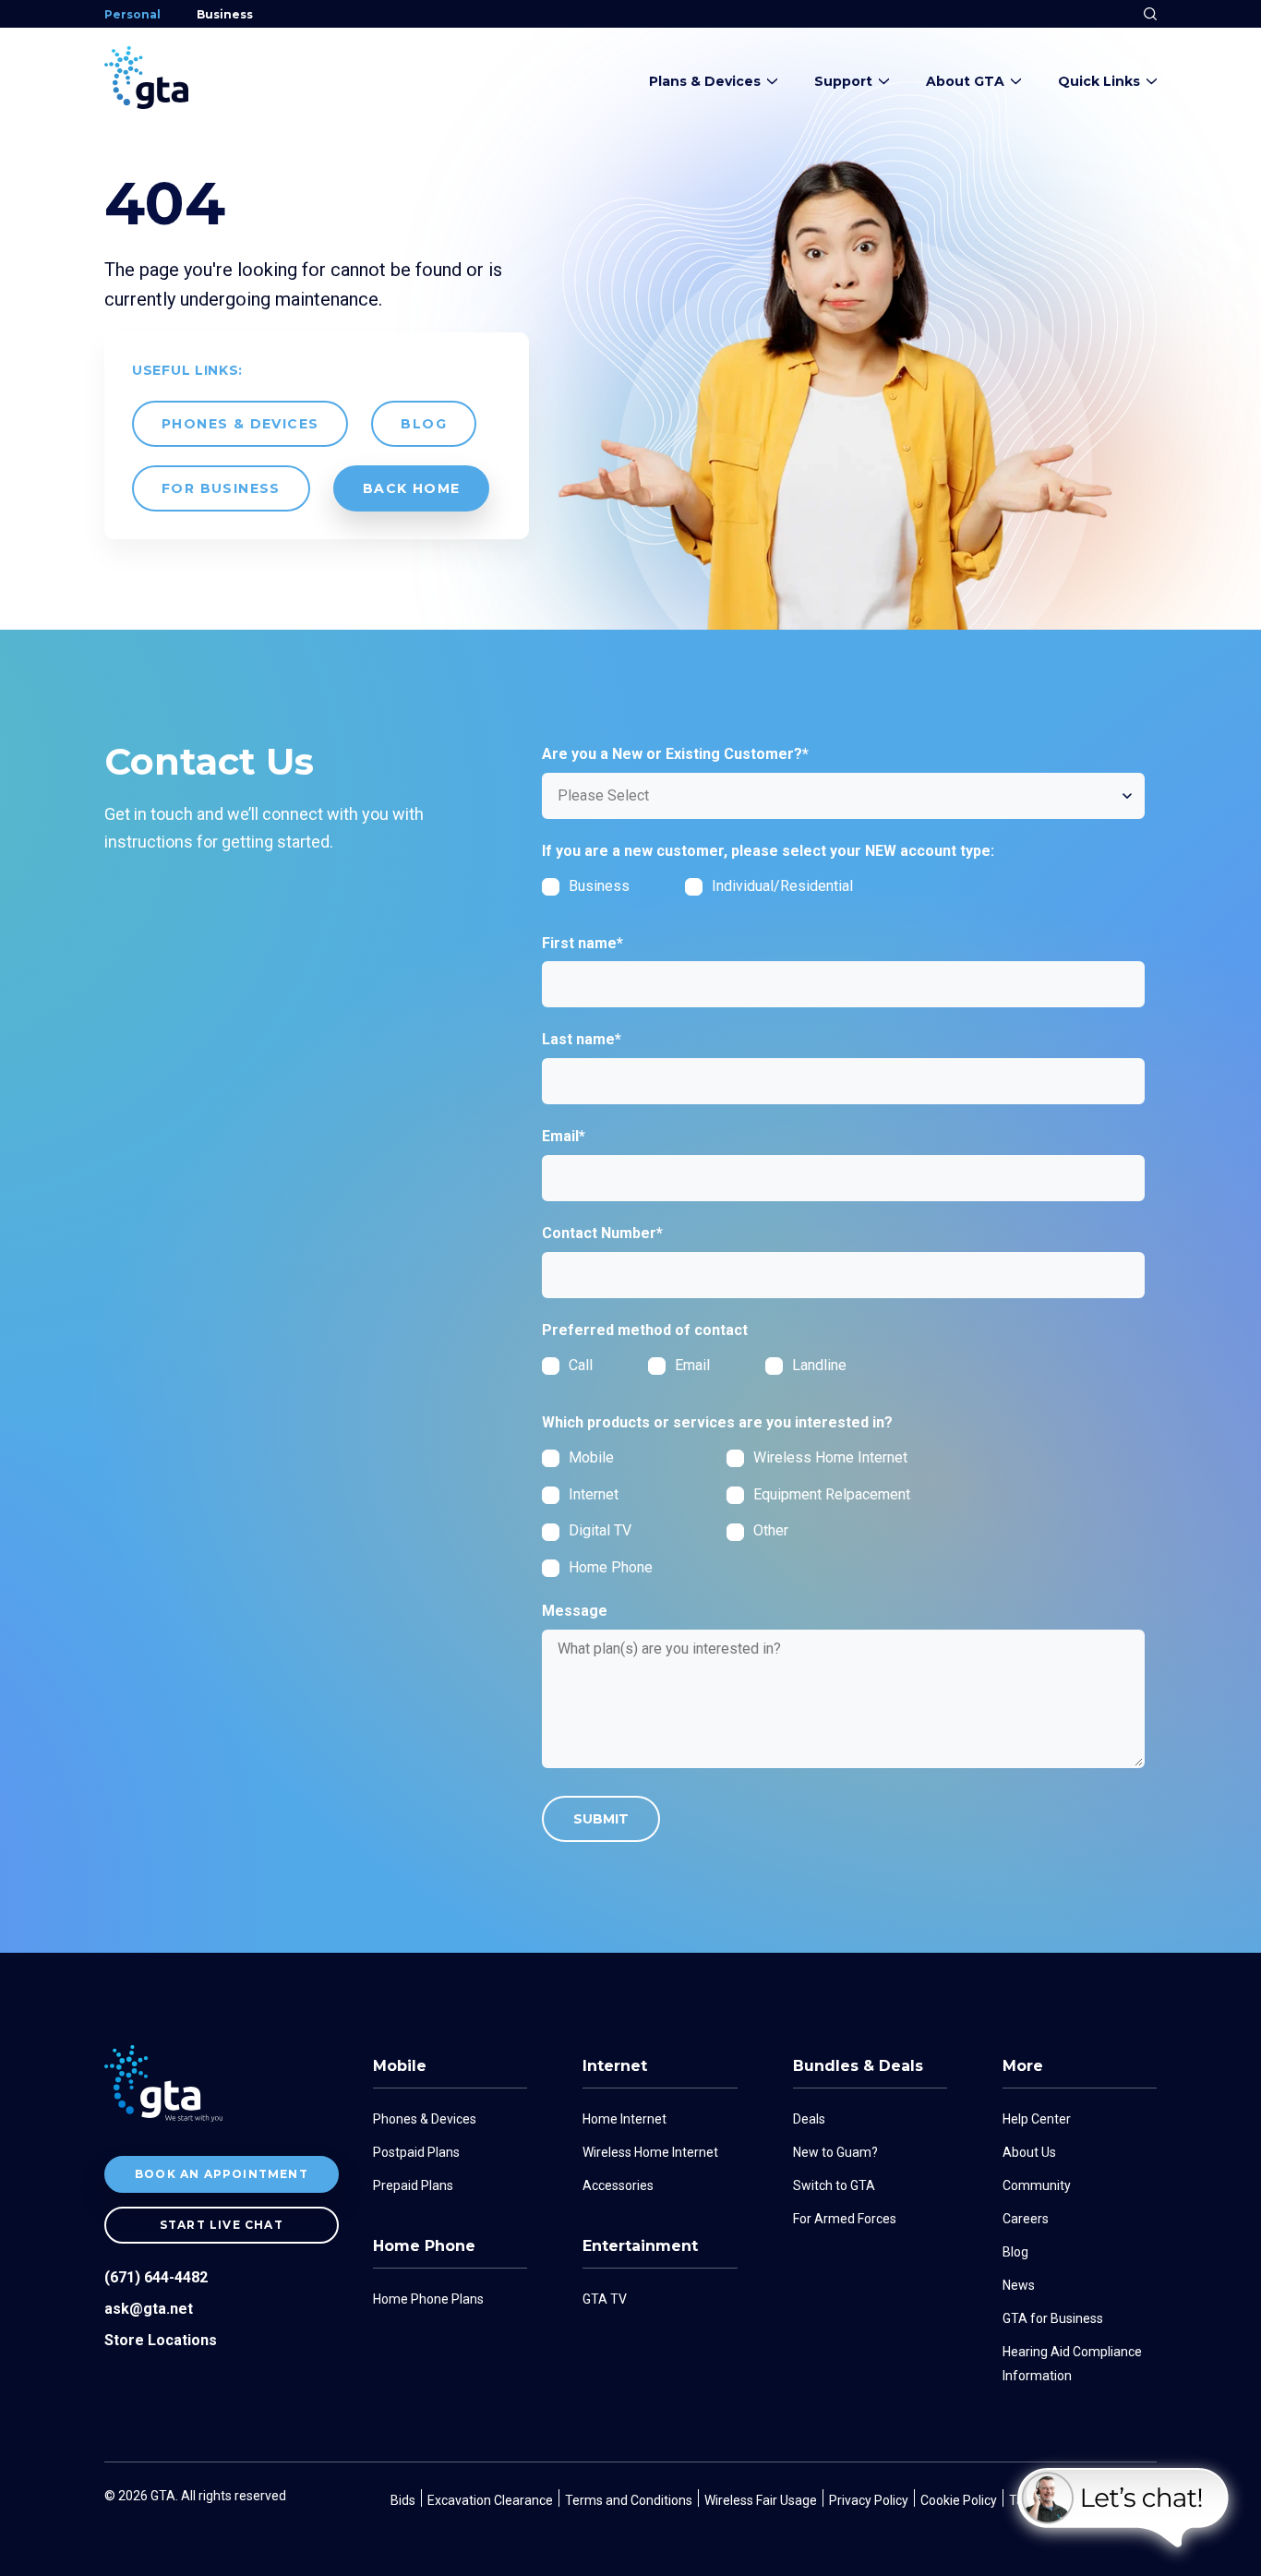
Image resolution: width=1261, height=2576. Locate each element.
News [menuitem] (1019, 2285)
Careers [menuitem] (1026, 2219)
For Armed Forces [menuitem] (845, 2219)
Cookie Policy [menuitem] (959, 2500)
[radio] (595, 1365)
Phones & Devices (240, 424)
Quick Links (1099, 81)
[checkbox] (727, 893)
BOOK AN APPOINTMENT (222, 2174)
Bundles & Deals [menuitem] (858, 2066)
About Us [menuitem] (1029, 2152)
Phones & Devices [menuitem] (425, 2119)
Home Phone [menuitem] (424, 2246)
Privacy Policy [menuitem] (869, 2500)
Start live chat (222, 2225)
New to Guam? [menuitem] (835, 2152)
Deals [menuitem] (809, 2119)
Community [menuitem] (1037, 2185)
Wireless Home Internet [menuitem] (650, 2152)
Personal (132, 14)
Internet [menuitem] (615, 2066)
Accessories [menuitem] (618, 2185)
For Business (221, 488)
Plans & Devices (705, 81)
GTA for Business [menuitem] (1053, 2318)
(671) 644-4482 (156, 2277)
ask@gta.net (149, 2309)
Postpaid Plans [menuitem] (416, 2152)
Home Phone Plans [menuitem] (428, 2299)
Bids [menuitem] (403, 2500)
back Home (412, 488)
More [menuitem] (1023, 2066)
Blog (424, 424)
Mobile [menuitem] (400, 2066)
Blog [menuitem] (1015, 2252)
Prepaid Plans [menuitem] (413, 2185)
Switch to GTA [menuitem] (834, 2185)
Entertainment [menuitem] (640, 2246)
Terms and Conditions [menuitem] (629, 2500)
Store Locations (161, 2340)
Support (843, 81)
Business (225, 14)
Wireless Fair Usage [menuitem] (761, 2500)
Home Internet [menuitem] (624, 2119)
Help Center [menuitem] (1037, 2119)
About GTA (965, 81)
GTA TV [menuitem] (605, 2299)
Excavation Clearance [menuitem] (490, 2500)
